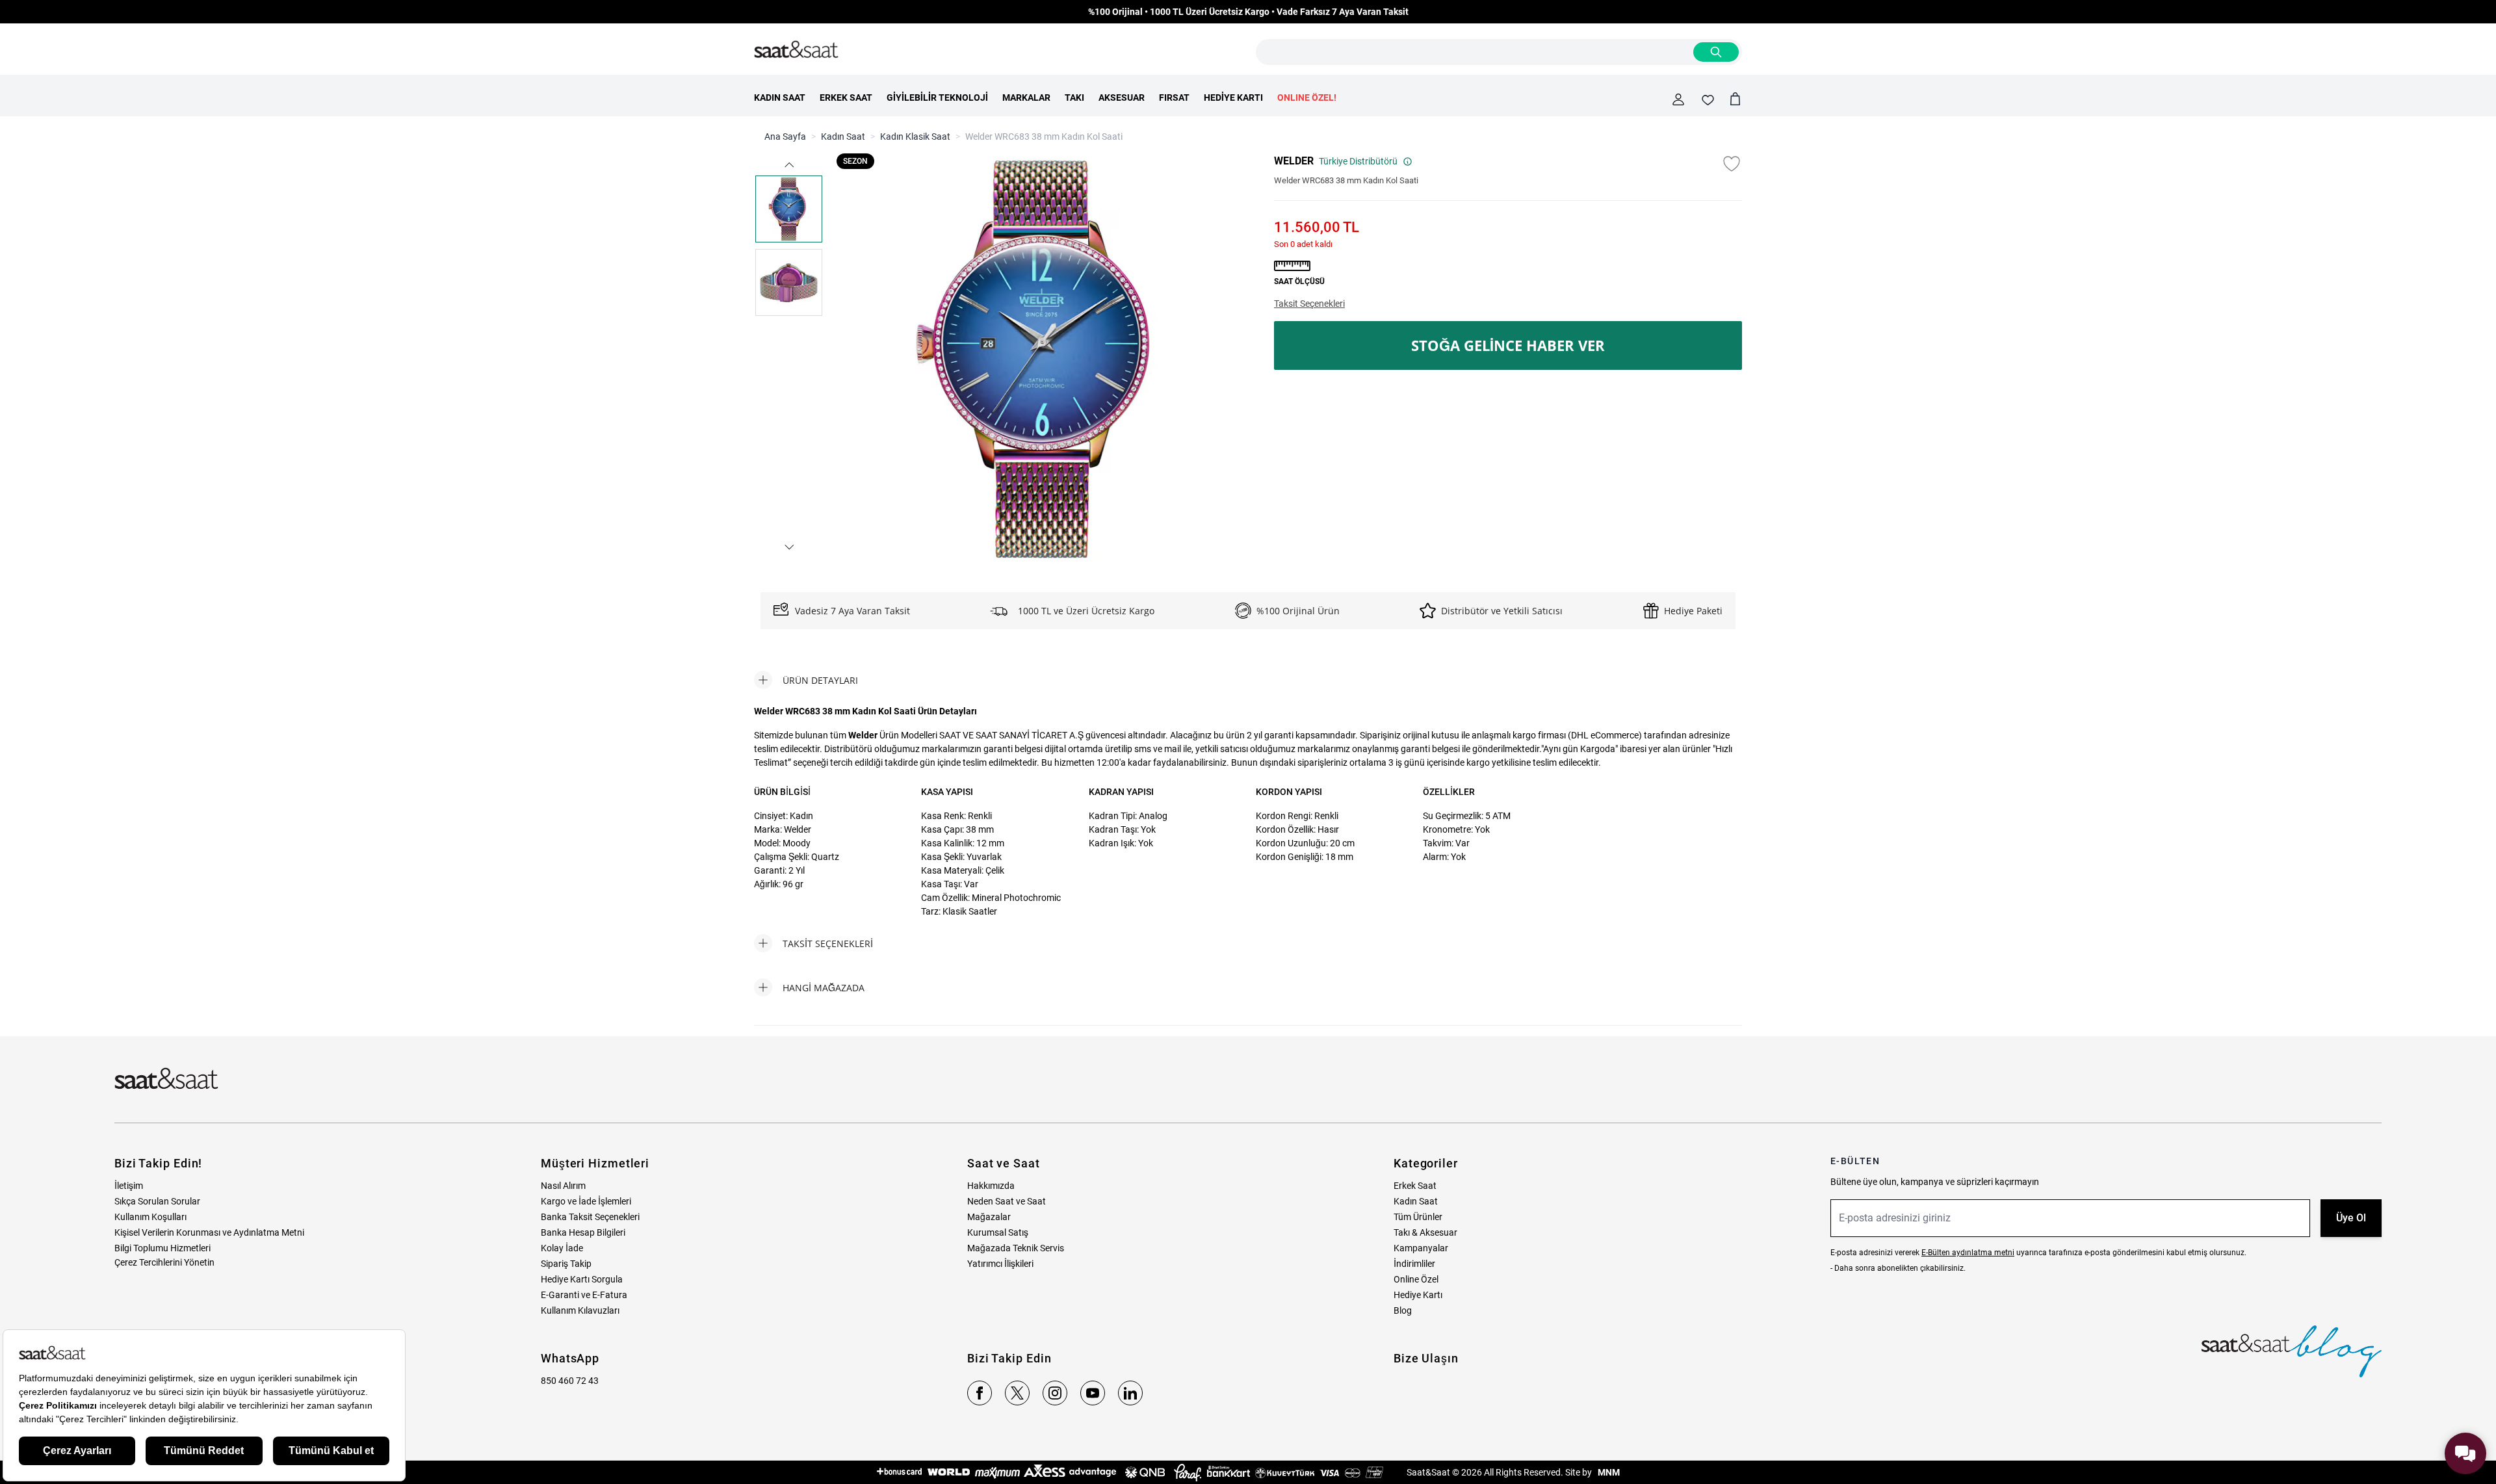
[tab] (806, 680)
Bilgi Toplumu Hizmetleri (162, 1248)
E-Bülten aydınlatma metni (1968, 1253)
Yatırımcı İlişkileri (1000, 1264)
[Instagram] (1055, 1393)
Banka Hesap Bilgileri (583, 1232)
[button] (788, 165)
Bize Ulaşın (1426, 1358)
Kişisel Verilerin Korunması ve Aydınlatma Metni (209, 1232)
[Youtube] (1093, 1393)
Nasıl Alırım (563, 1186)
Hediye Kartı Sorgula (582, 1279)
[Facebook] (980, 1393)
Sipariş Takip (566, 1264)
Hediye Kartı (1418, 1295)
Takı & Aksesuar (1425, 1232)
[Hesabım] (1678, 99)
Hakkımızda (991, 1186)
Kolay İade (562, 1248)
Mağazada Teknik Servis (1016, 1248)
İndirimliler (1414, 1264)
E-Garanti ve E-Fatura (584, 1295)
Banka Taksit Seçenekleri (590, 1217)
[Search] (1716, 52)
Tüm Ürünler (1418, 1217)
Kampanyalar (1421, 1248)
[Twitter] (1017, 1393)
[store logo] (796, 50)
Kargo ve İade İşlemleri (586, 1201)
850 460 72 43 (570, 1381)
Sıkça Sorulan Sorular (157, 1201)
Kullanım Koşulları (150, 1217)
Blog (1403, 1310)
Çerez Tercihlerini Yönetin (164, 1262)
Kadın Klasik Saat (915, 137)
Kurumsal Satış (998, 1232)
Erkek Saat (1415, 1186)
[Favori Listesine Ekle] (1732, 164)
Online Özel (1416, 1279)
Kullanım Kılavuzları (580, 1310)
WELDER (1294, 161)
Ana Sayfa (785, 137)
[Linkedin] (1130, 1393)
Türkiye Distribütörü (1358, 161)
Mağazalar (989, 1217)
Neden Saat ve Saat (1007, 1201)
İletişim (129, 1186)
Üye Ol (2351, 1218)
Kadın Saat (843, 137)
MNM (1608, 1472)
